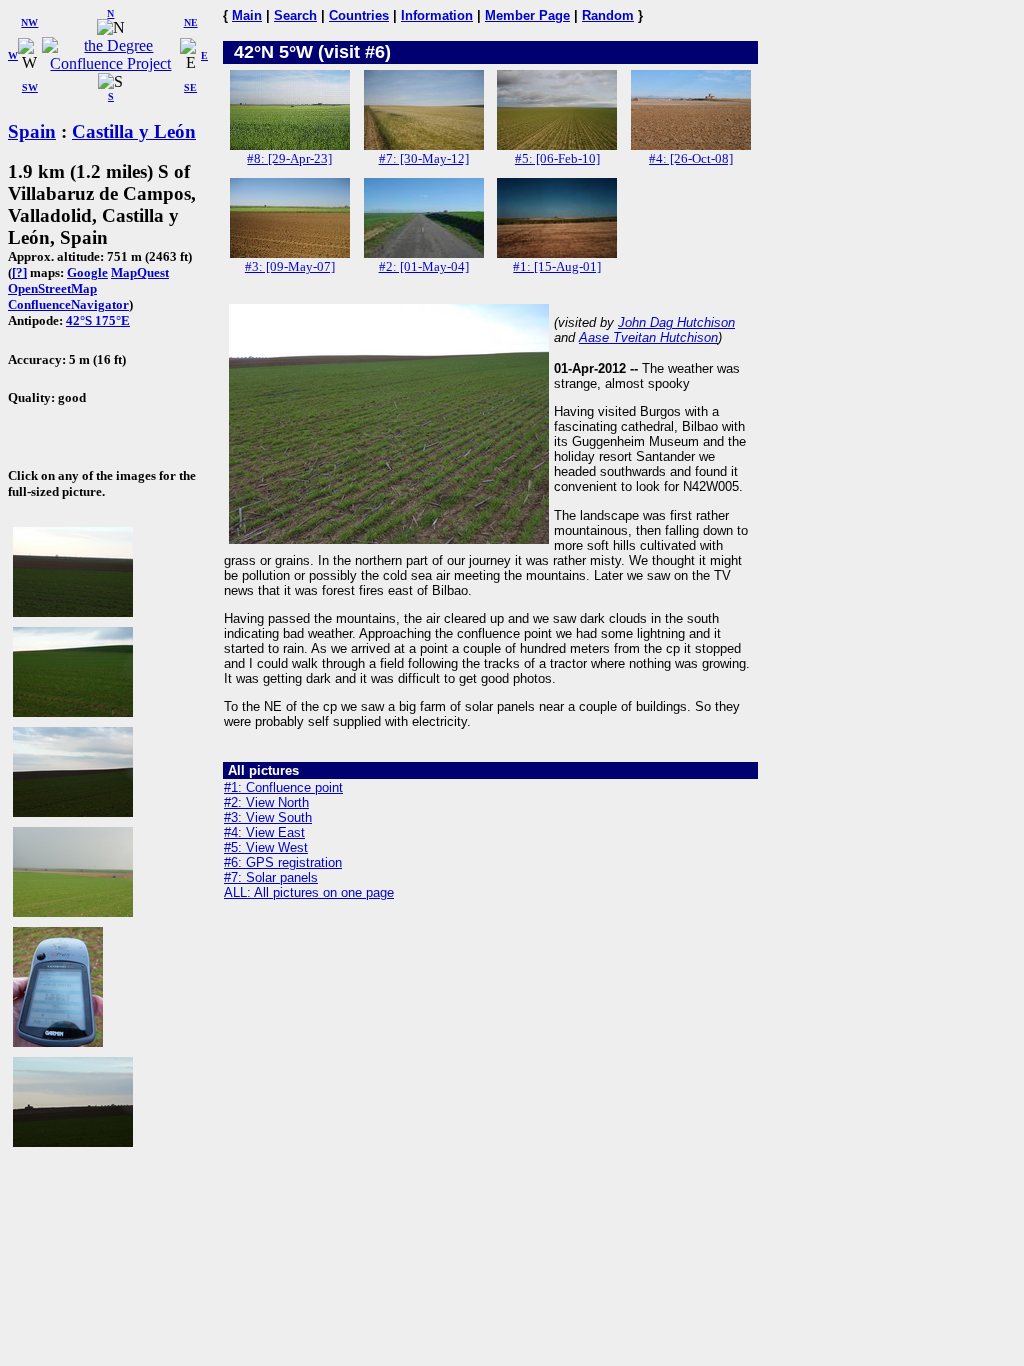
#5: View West (266, 847)
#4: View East (264, 832)
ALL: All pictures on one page (309, 892)
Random (608, 15)
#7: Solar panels (271, 877)
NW (29, 22)
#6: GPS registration (283, 862)
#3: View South (268, 817)
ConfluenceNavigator (68, 304)
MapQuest (140, 272)
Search (295, 15)
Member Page (527, 15)
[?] (19, 272)
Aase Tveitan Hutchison (648, 337)
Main (247, 15)
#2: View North (266, 802)
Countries (359, 15)
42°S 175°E (98, 320)
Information (437, 15)
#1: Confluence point (283, 787)
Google (87, 272)
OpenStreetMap (52, 288)
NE (191, 22)
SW (30, 87)
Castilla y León (134, 131)
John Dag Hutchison (676, 322)
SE (190, 87)
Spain (32, 131)
